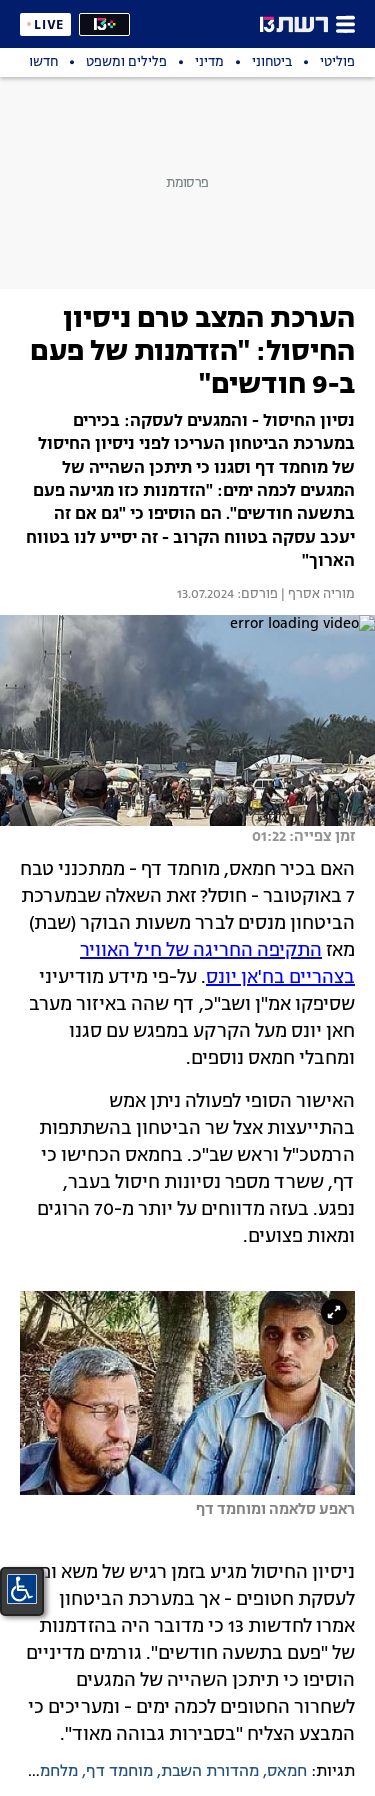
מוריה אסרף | (316, 595)
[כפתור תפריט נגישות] (22, 1589)
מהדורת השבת (210, 1772)
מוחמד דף (119, 1772)
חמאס (287, 1772)
